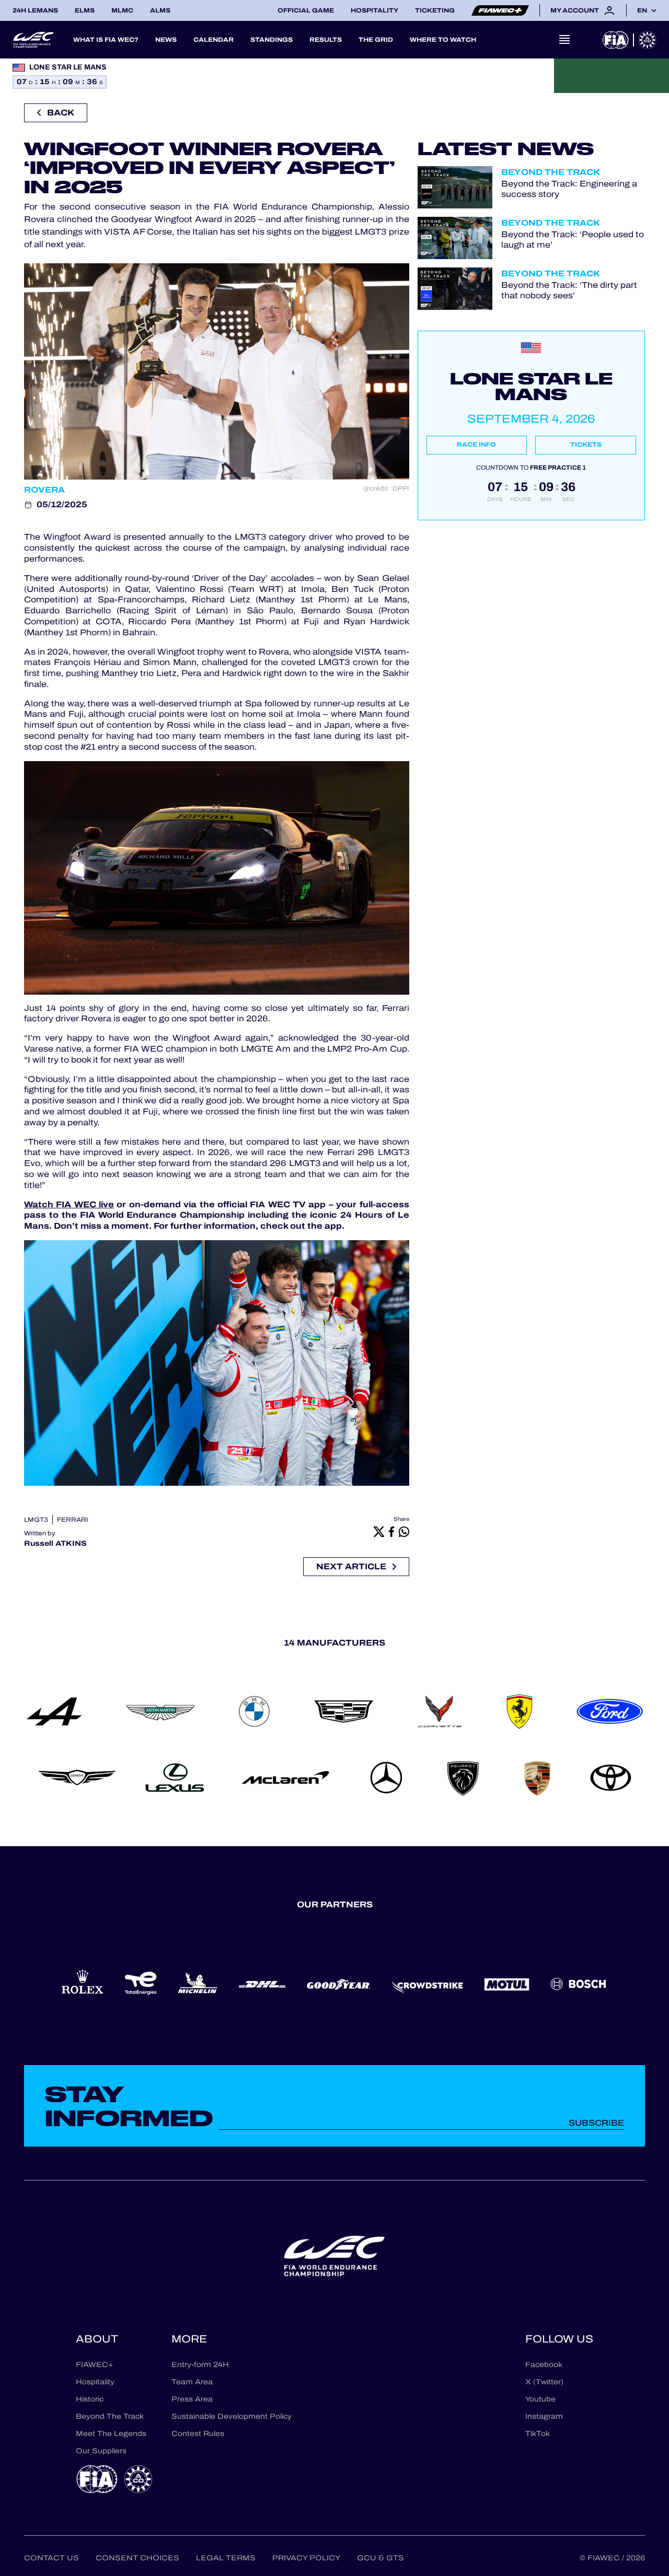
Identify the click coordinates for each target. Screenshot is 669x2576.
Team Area (192, 2382)
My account (575, 10)
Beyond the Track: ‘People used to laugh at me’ (573, 239)
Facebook (544, 2365)
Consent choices (137, 2558)
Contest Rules (198, 2434)
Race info (476, 445)
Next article (351, 1566)
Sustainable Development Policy (232, 2416)
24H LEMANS (35, 10)
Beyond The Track (110, 2416)
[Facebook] (391, 1531)
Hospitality (374, 10)
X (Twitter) (544, 2382)
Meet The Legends (111, 2434)
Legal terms (226, 2558)
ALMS (160, 10)
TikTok (538, 2434)
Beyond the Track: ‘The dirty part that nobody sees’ (569, 290)
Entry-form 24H (200, 2365)
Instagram (544, 2416)
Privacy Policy (306, 2558)
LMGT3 (36, 1520)
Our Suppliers (101, 2451)
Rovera (44, 490)
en (642, 10)
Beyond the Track (551, 172)
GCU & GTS (380, 2558)
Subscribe (596, 2123)
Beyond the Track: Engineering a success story (569, 189)
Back (61, 113)
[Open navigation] (564, 40)
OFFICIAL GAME (306, 10)
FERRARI (73, 1520)
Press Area (192, 2399)
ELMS (85, 10)
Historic (90, 2399)
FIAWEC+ (94, 2365)
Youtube (540, 2399)
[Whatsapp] (404, 1531)
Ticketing (435, 10)
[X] (379, 1531)
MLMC (122, 10)
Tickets (586, 445)
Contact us (51, 2558)
